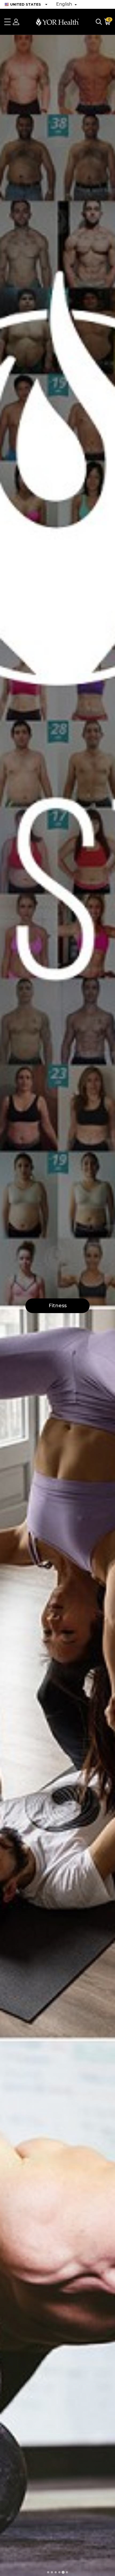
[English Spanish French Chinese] (66, 4)
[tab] (48, 2572)
